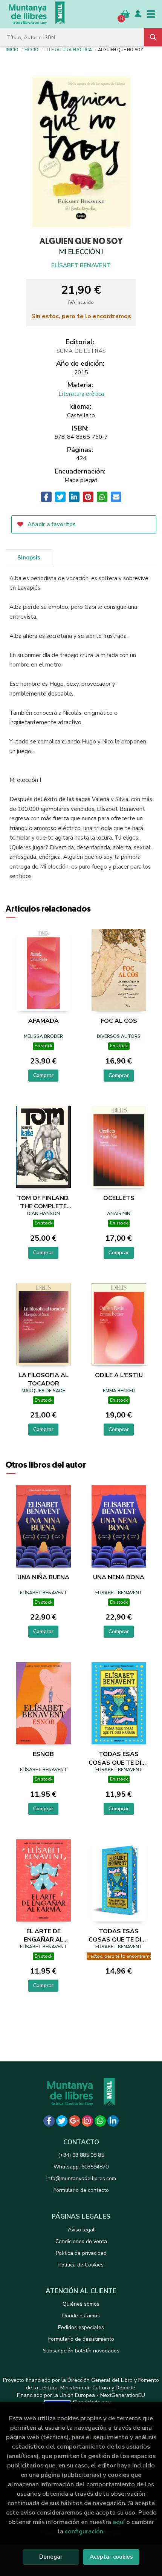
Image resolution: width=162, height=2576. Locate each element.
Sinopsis (29, 558)
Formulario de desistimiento (81, 2339)
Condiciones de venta (81, 2241)
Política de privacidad (81, 2253)
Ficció (31, 49)
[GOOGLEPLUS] (75, 2121)
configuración (84, 2531)
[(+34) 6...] (100, 2121)
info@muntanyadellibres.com (81, 2178)
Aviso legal (81, 2230)
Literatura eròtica (68, 49)
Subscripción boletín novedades (81, 2351)
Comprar (43, 1075)
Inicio (12, 49)
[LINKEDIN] (113, 2121)
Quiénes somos (81, 2304)
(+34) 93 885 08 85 (81, 2155)
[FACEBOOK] (49, 2121)
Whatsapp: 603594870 (81, 2167)
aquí (119, 2522)
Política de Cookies (81, 2265)
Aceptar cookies (111, 2557)
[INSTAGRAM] (87, 2121)
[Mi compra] (125, 14)
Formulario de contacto (81, 2190)
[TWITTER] (62, 2121)
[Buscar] (153, 37)
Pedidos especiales (81, 2327)
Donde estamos (81, 2316)
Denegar (51, 2557)
